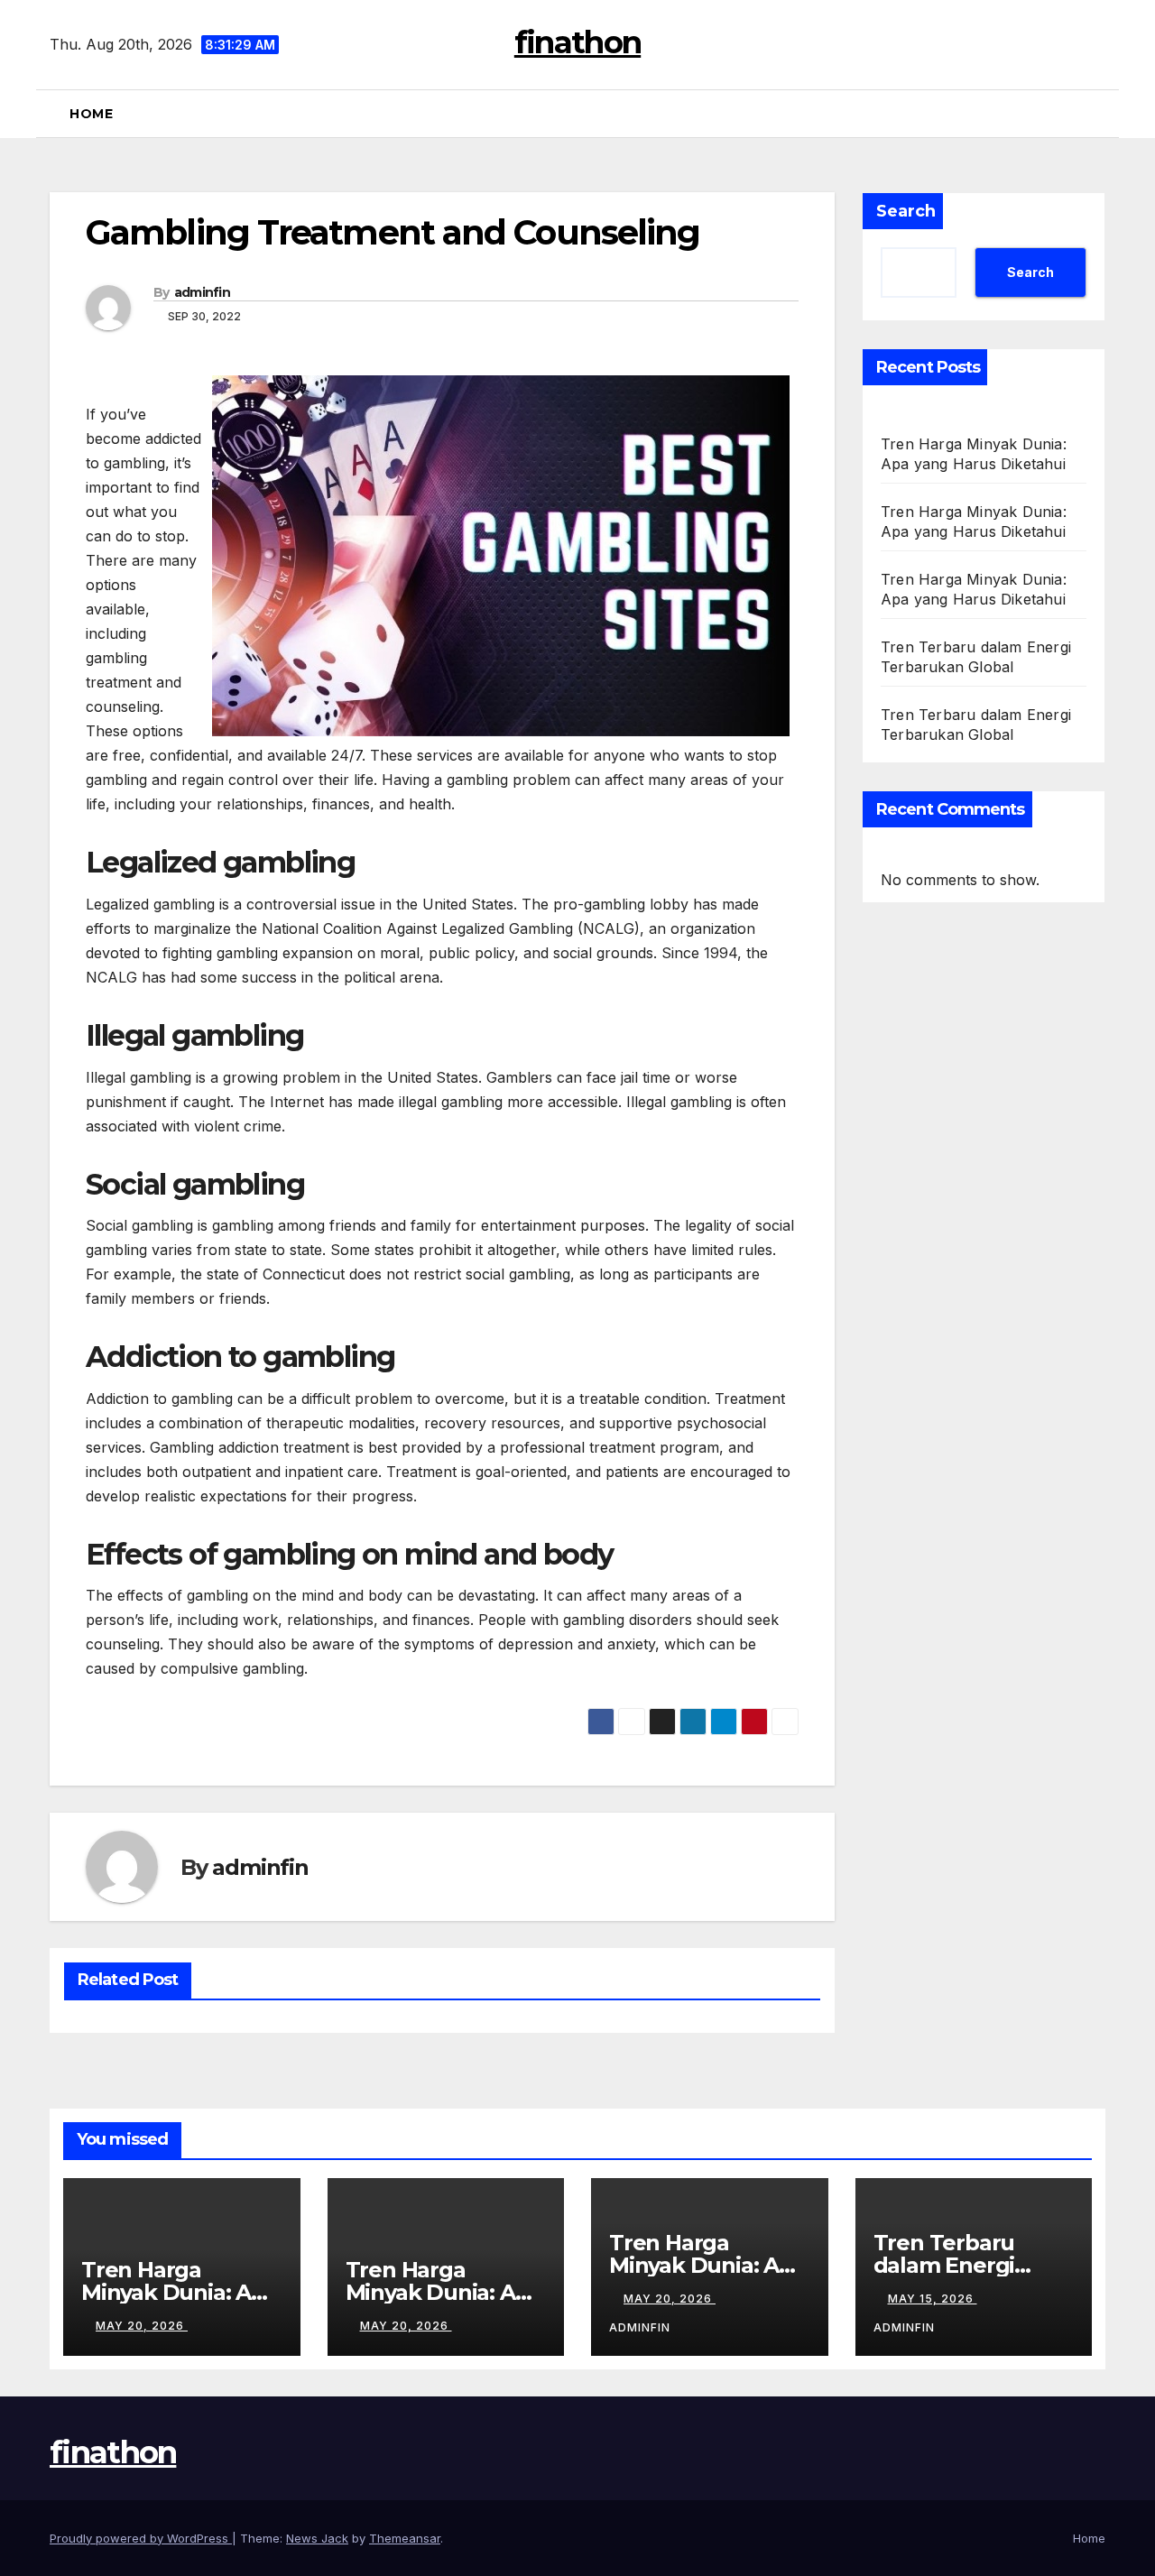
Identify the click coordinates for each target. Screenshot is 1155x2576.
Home (91, 114)
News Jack (317, 2538)
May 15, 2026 (933, 2299)
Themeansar (405, 2538)
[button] (1100, 114)
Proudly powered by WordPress (141, 2538)
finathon (577, 42)
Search (906, 211)
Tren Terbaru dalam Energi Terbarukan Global (973, 2265)
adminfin (202, 292)
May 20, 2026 (142, 2326)
